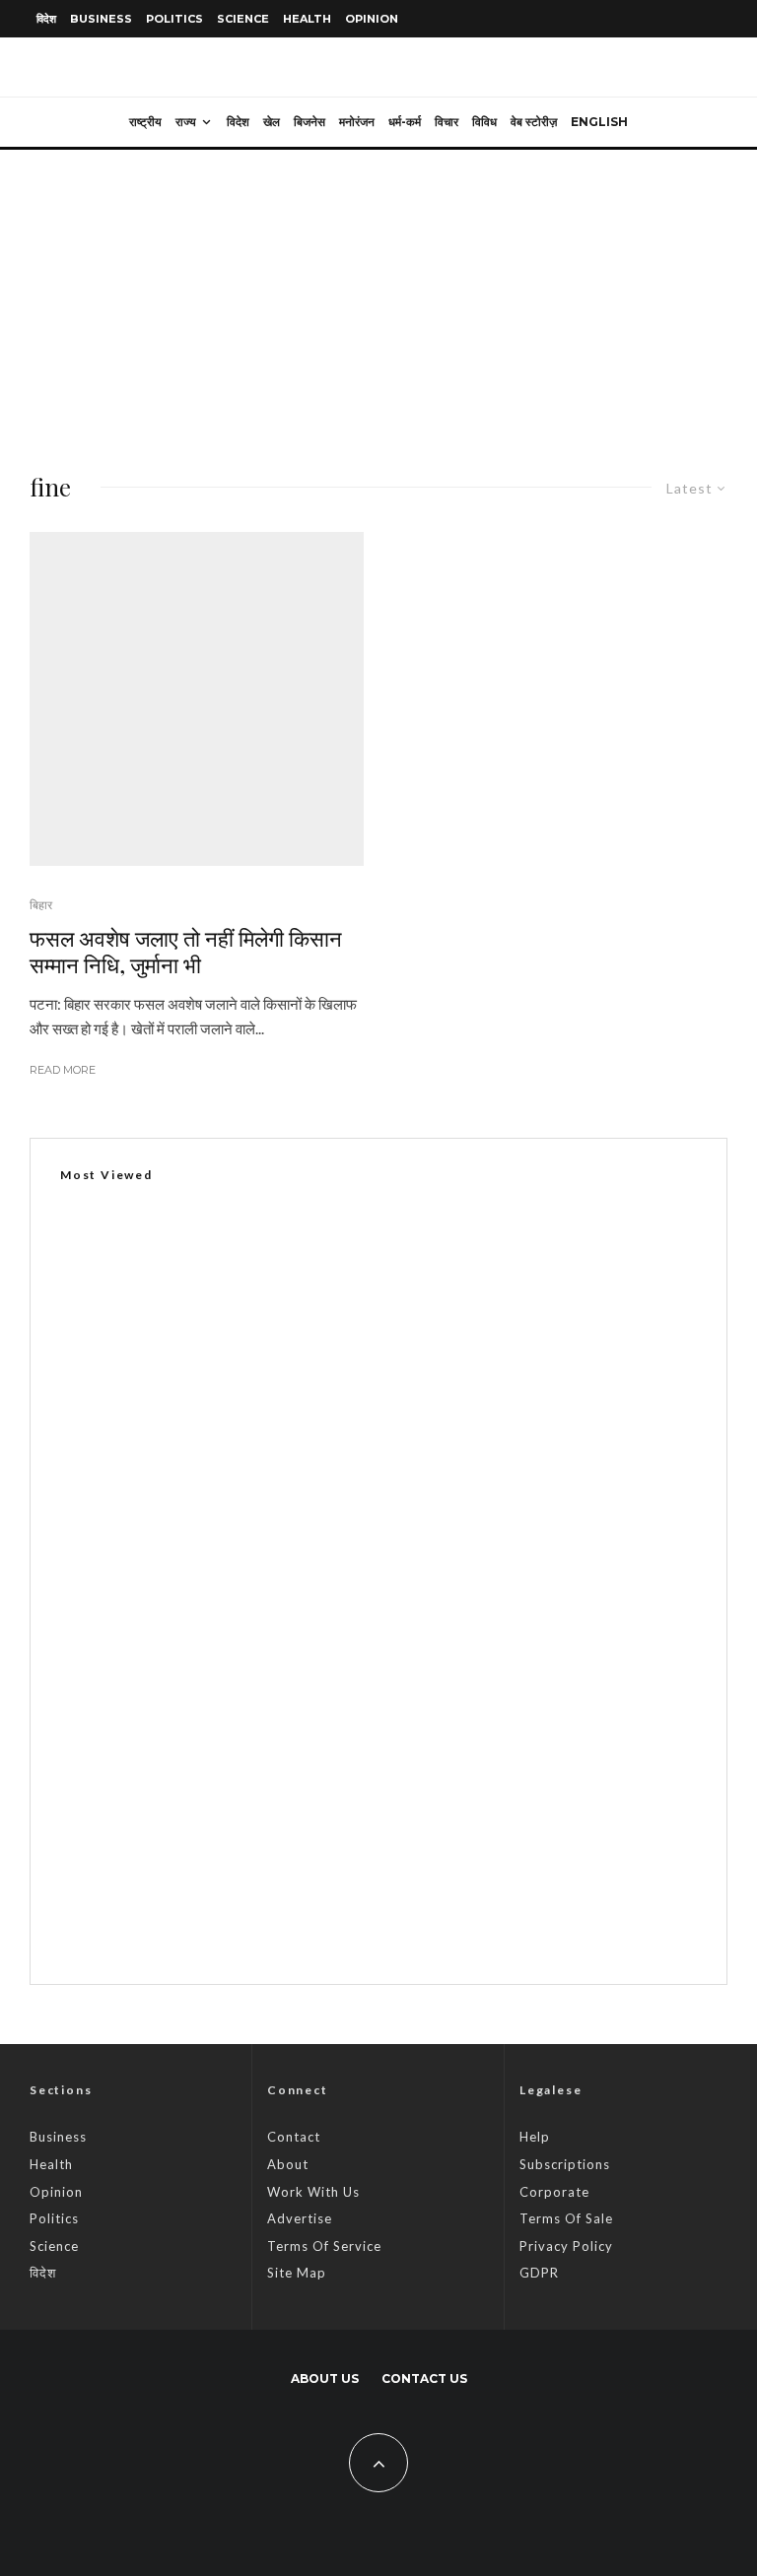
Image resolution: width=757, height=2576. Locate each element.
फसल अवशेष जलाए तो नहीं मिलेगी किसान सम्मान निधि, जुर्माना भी (186, 951)
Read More (63, 1070)
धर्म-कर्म (405, 122)
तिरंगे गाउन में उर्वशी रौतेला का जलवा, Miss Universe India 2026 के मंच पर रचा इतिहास (383, 1922)
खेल (272, 122)
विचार (447, 122)
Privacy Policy (566, 2246)
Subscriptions (565, 2164)
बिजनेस (310, 122)
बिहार (41, 905)
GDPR (539, 2273)
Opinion (372, 19)
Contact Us (424, 2378)
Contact (294, 2137)
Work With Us (313, 2192)
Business (101, 19)
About (288, 2164)
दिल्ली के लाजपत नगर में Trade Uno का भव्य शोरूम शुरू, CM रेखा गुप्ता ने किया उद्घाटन (300, 1665)
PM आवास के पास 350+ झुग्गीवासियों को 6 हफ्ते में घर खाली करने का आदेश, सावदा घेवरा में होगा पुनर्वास (413, 1828)
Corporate (554, 2192)
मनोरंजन (357, 122)
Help (535, 2137)
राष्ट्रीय (145, 122)
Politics (174, 19)
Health (307, 19)
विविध (484, 122)
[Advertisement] (378, 297)
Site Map (297, 2273)
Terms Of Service (324, 2246)
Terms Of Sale (566, 2218)
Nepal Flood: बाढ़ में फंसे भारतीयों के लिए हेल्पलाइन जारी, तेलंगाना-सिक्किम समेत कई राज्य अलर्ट (402, 1735)
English (599, 122)
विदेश (46, 19)
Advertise (300, 2218)
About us (325, 2378)
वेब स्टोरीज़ (534, 122)
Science (243, 19)
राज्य (186, 122)
